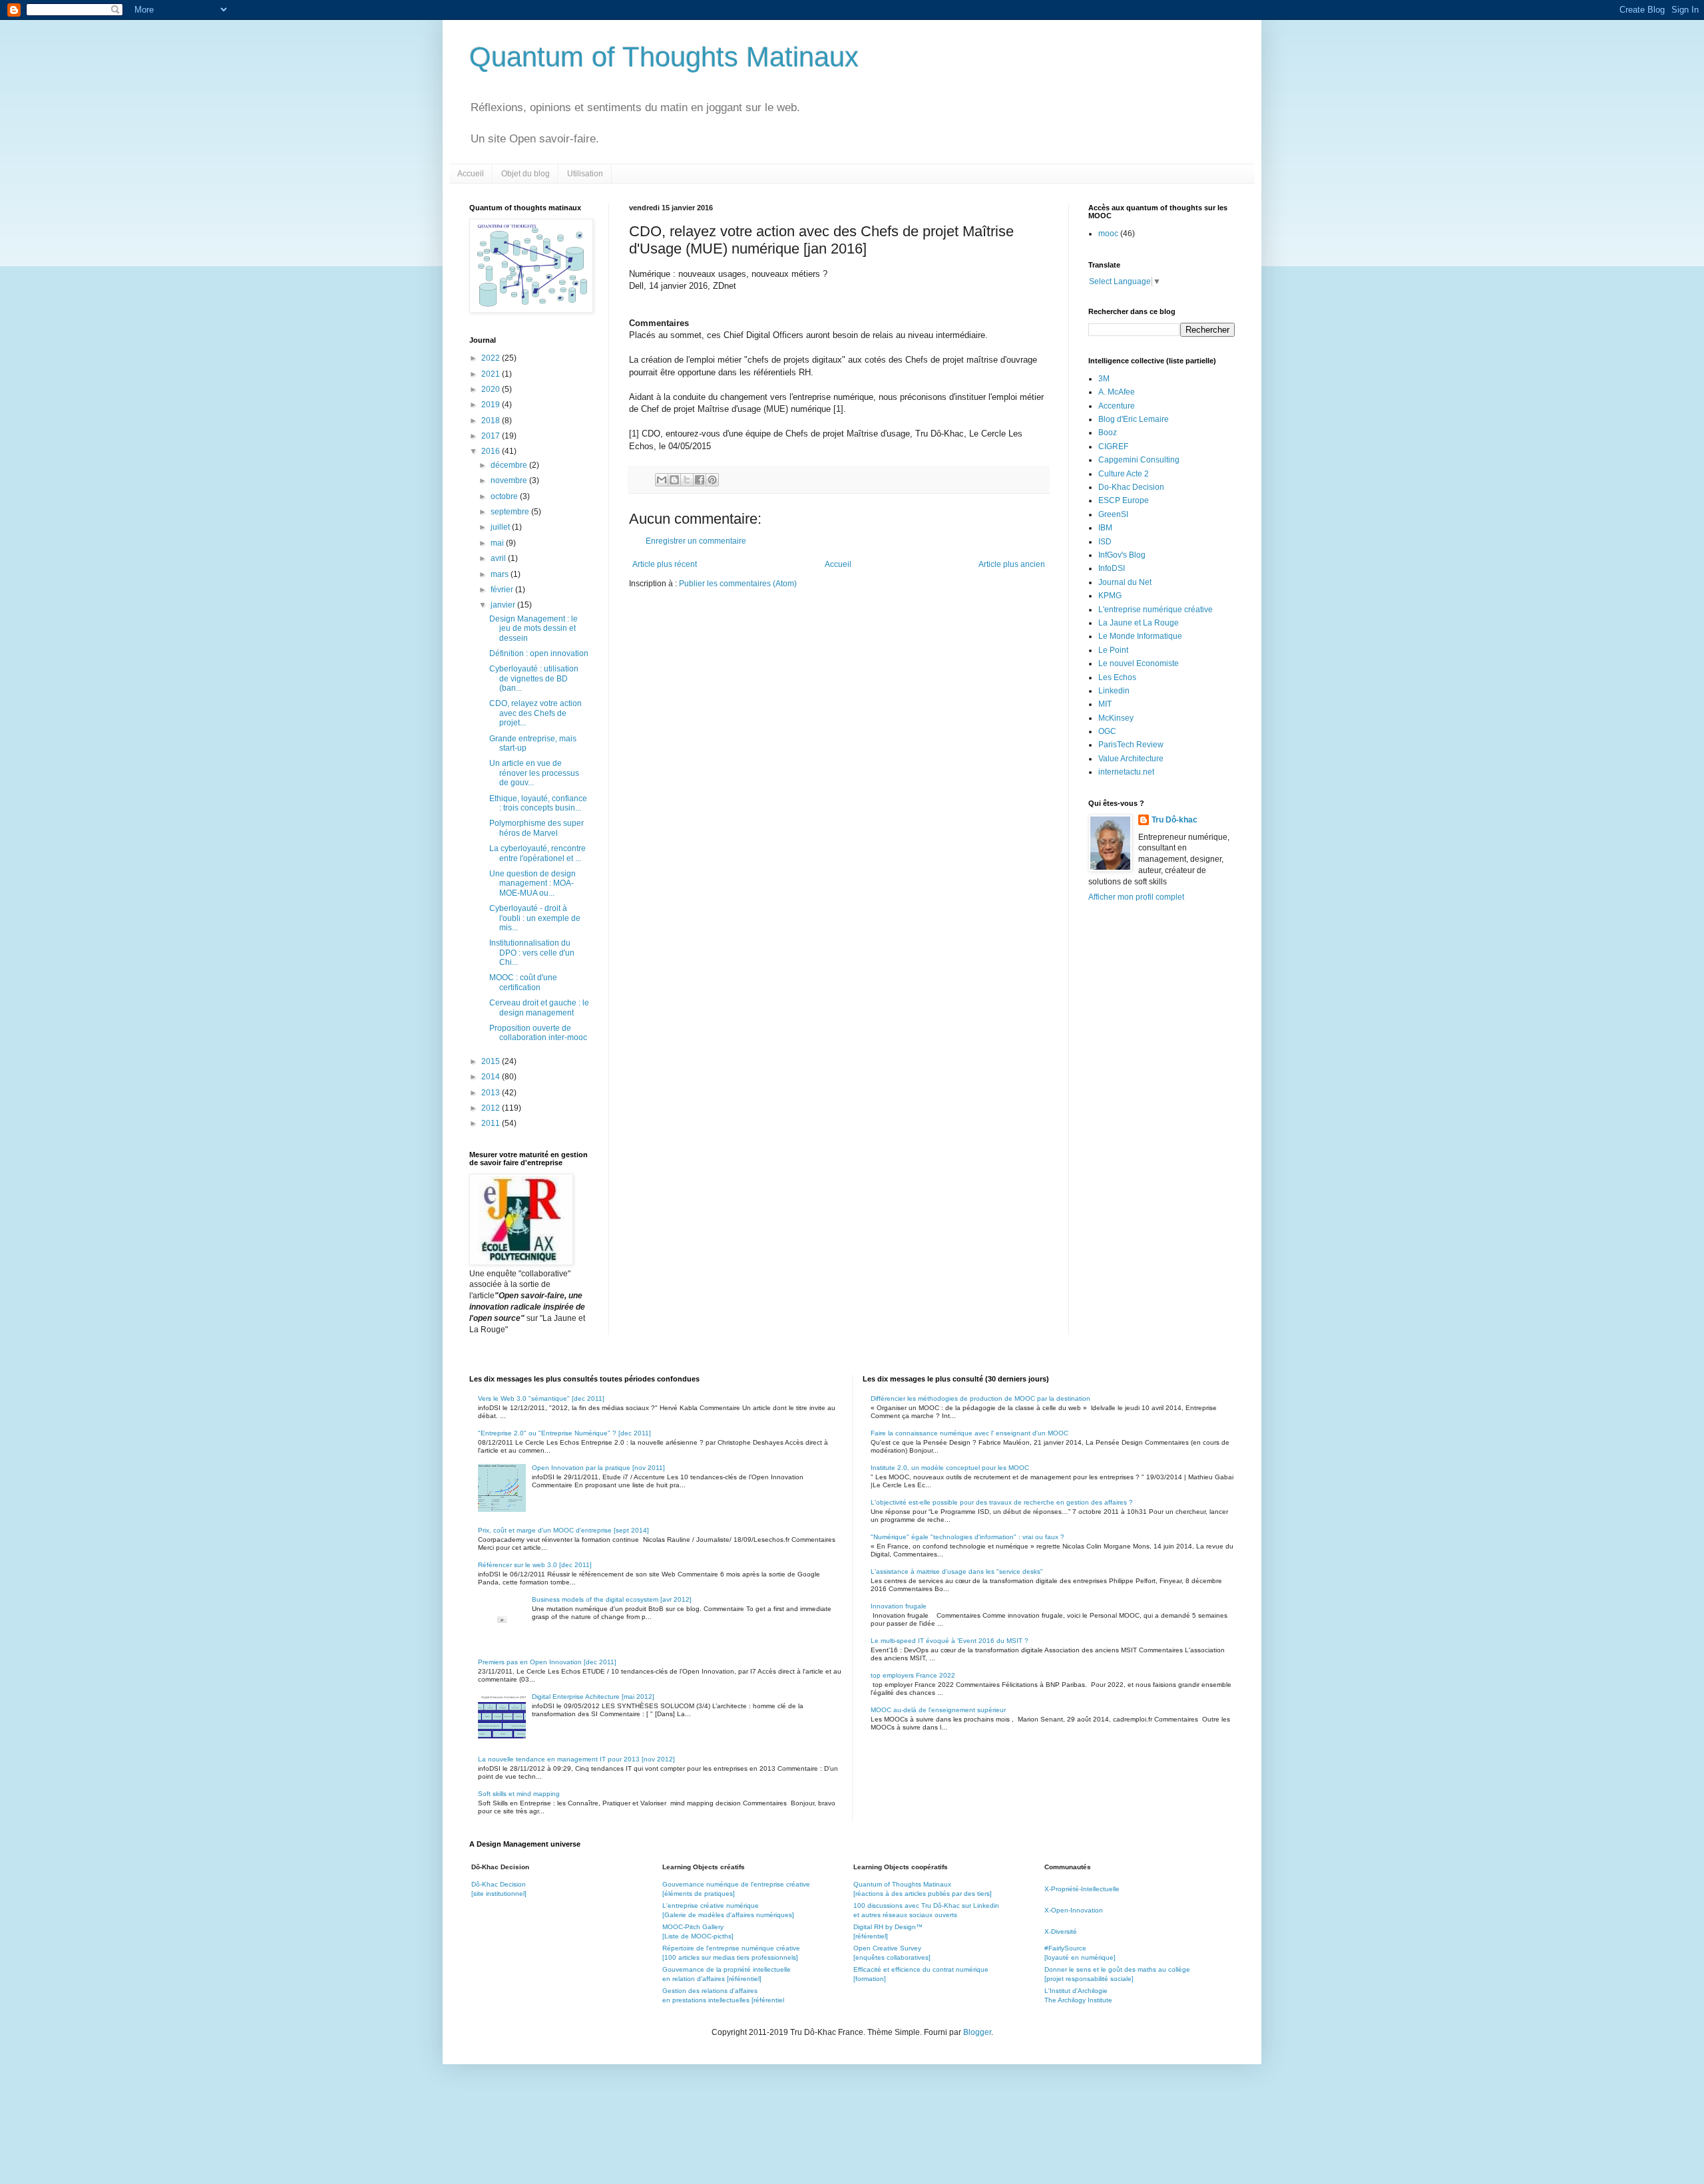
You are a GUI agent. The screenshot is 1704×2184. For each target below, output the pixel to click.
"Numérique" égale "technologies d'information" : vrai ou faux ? (967, 1537)
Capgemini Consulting (1139, 460)
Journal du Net (1125, 582)
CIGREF (1113, 447)
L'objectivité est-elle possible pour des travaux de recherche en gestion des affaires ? (1002, 1502)
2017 (492, 436)
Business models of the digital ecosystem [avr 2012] (612, 1599)
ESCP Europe (1124, 500)
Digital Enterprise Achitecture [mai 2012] (593, 1697)
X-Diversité (1061, 1931)
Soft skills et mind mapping (519, 1794)
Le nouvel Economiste (1139, 663)
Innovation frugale (899, 1606)
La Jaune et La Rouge (1139, 623)
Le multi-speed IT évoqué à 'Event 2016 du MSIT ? (950, 1641)
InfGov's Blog (1122, 555)
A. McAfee (1117, 392)
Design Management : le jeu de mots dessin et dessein (533, 629)
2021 (492, 374)
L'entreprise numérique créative (1156, 610)
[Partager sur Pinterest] (712, 480)
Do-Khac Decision (1131, 487)
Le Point (1113, 650)
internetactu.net (1126, 772)
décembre (510, 465)
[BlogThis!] (674, 480)
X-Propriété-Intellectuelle (1082, 1889)
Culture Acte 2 (1124, 474)
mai (498, 543)
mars (501, 574)
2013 (492, 1093)
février (503, 590)
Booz (1108, 433)
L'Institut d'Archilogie (1076, 1991)
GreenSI (1113, 514)
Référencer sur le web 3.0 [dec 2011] (535, 1565)
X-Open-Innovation (1074, 1910)
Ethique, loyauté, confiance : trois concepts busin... (538, 803)
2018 (492, 421)
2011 (492, 1123)
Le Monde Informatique (1140, 636)
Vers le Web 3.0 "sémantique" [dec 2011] (541, 1398)
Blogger (977, 2032)
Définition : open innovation (539, 653)
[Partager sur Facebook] (700, 480)
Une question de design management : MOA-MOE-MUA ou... (532, 883)
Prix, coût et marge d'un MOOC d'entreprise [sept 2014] (563, 1530)
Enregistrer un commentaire (696, 541)
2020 (492, 389)
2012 (492, 1108)
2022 (492, 358)
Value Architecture (1131, 759)
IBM (1105, 528)
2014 (492, 1077)
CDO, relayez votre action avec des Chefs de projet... (535, 713)
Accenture (1117, 406)
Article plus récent (665, 564)
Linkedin (1114, 691)
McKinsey (1116, 718)
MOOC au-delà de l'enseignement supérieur (938, 1710)
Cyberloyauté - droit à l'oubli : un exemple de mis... (535, 918)
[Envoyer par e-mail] (662, 480)
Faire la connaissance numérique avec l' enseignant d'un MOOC (969, 1433)
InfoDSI (1112, 568)
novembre (510, 480)
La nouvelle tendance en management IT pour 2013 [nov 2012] (576, 1759)
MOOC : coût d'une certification (523, 982)
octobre (505, 496)
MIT (1105, 704)
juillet (501, 527)
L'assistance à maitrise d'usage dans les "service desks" (957, 1571)
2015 (492, 1061)
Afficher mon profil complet (1136, 897)
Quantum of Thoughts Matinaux (664, 57)
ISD (1105, 542)
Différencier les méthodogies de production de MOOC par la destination (980, 1398)
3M (1104, 379)
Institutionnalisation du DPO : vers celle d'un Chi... (532, 953)
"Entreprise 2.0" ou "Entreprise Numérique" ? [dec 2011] (564, 1433)
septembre (511, 512)
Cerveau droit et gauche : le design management (539, 1007)
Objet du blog (526, 174)
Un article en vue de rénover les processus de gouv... (534, 773)
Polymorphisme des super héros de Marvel (536, 828)
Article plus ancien (1012, 564)
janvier (504, 605)
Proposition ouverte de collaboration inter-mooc (538, 1033)
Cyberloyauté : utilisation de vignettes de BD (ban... (534, 678)
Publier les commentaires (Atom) (738, 584)
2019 (492, 405)
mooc (1108, 234)
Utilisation (585, 174)
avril (499, 558)
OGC (1107, 731)
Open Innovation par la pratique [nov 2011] (598, 1468)
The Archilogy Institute (1078, 2000)
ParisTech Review (1131, 745)
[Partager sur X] (687, 480)
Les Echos (1117, 677)
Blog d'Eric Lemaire (1134, 419)
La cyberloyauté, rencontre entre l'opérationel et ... (537, 853)
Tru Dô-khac (1174, 820)
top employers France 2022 (913, 1675)
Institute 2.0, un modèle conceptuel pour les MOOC (950, 1468)
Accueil (471, 174)
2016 (492, 451)
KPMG (1110, 596)
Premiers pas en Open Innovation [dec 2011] (547, 1662)
